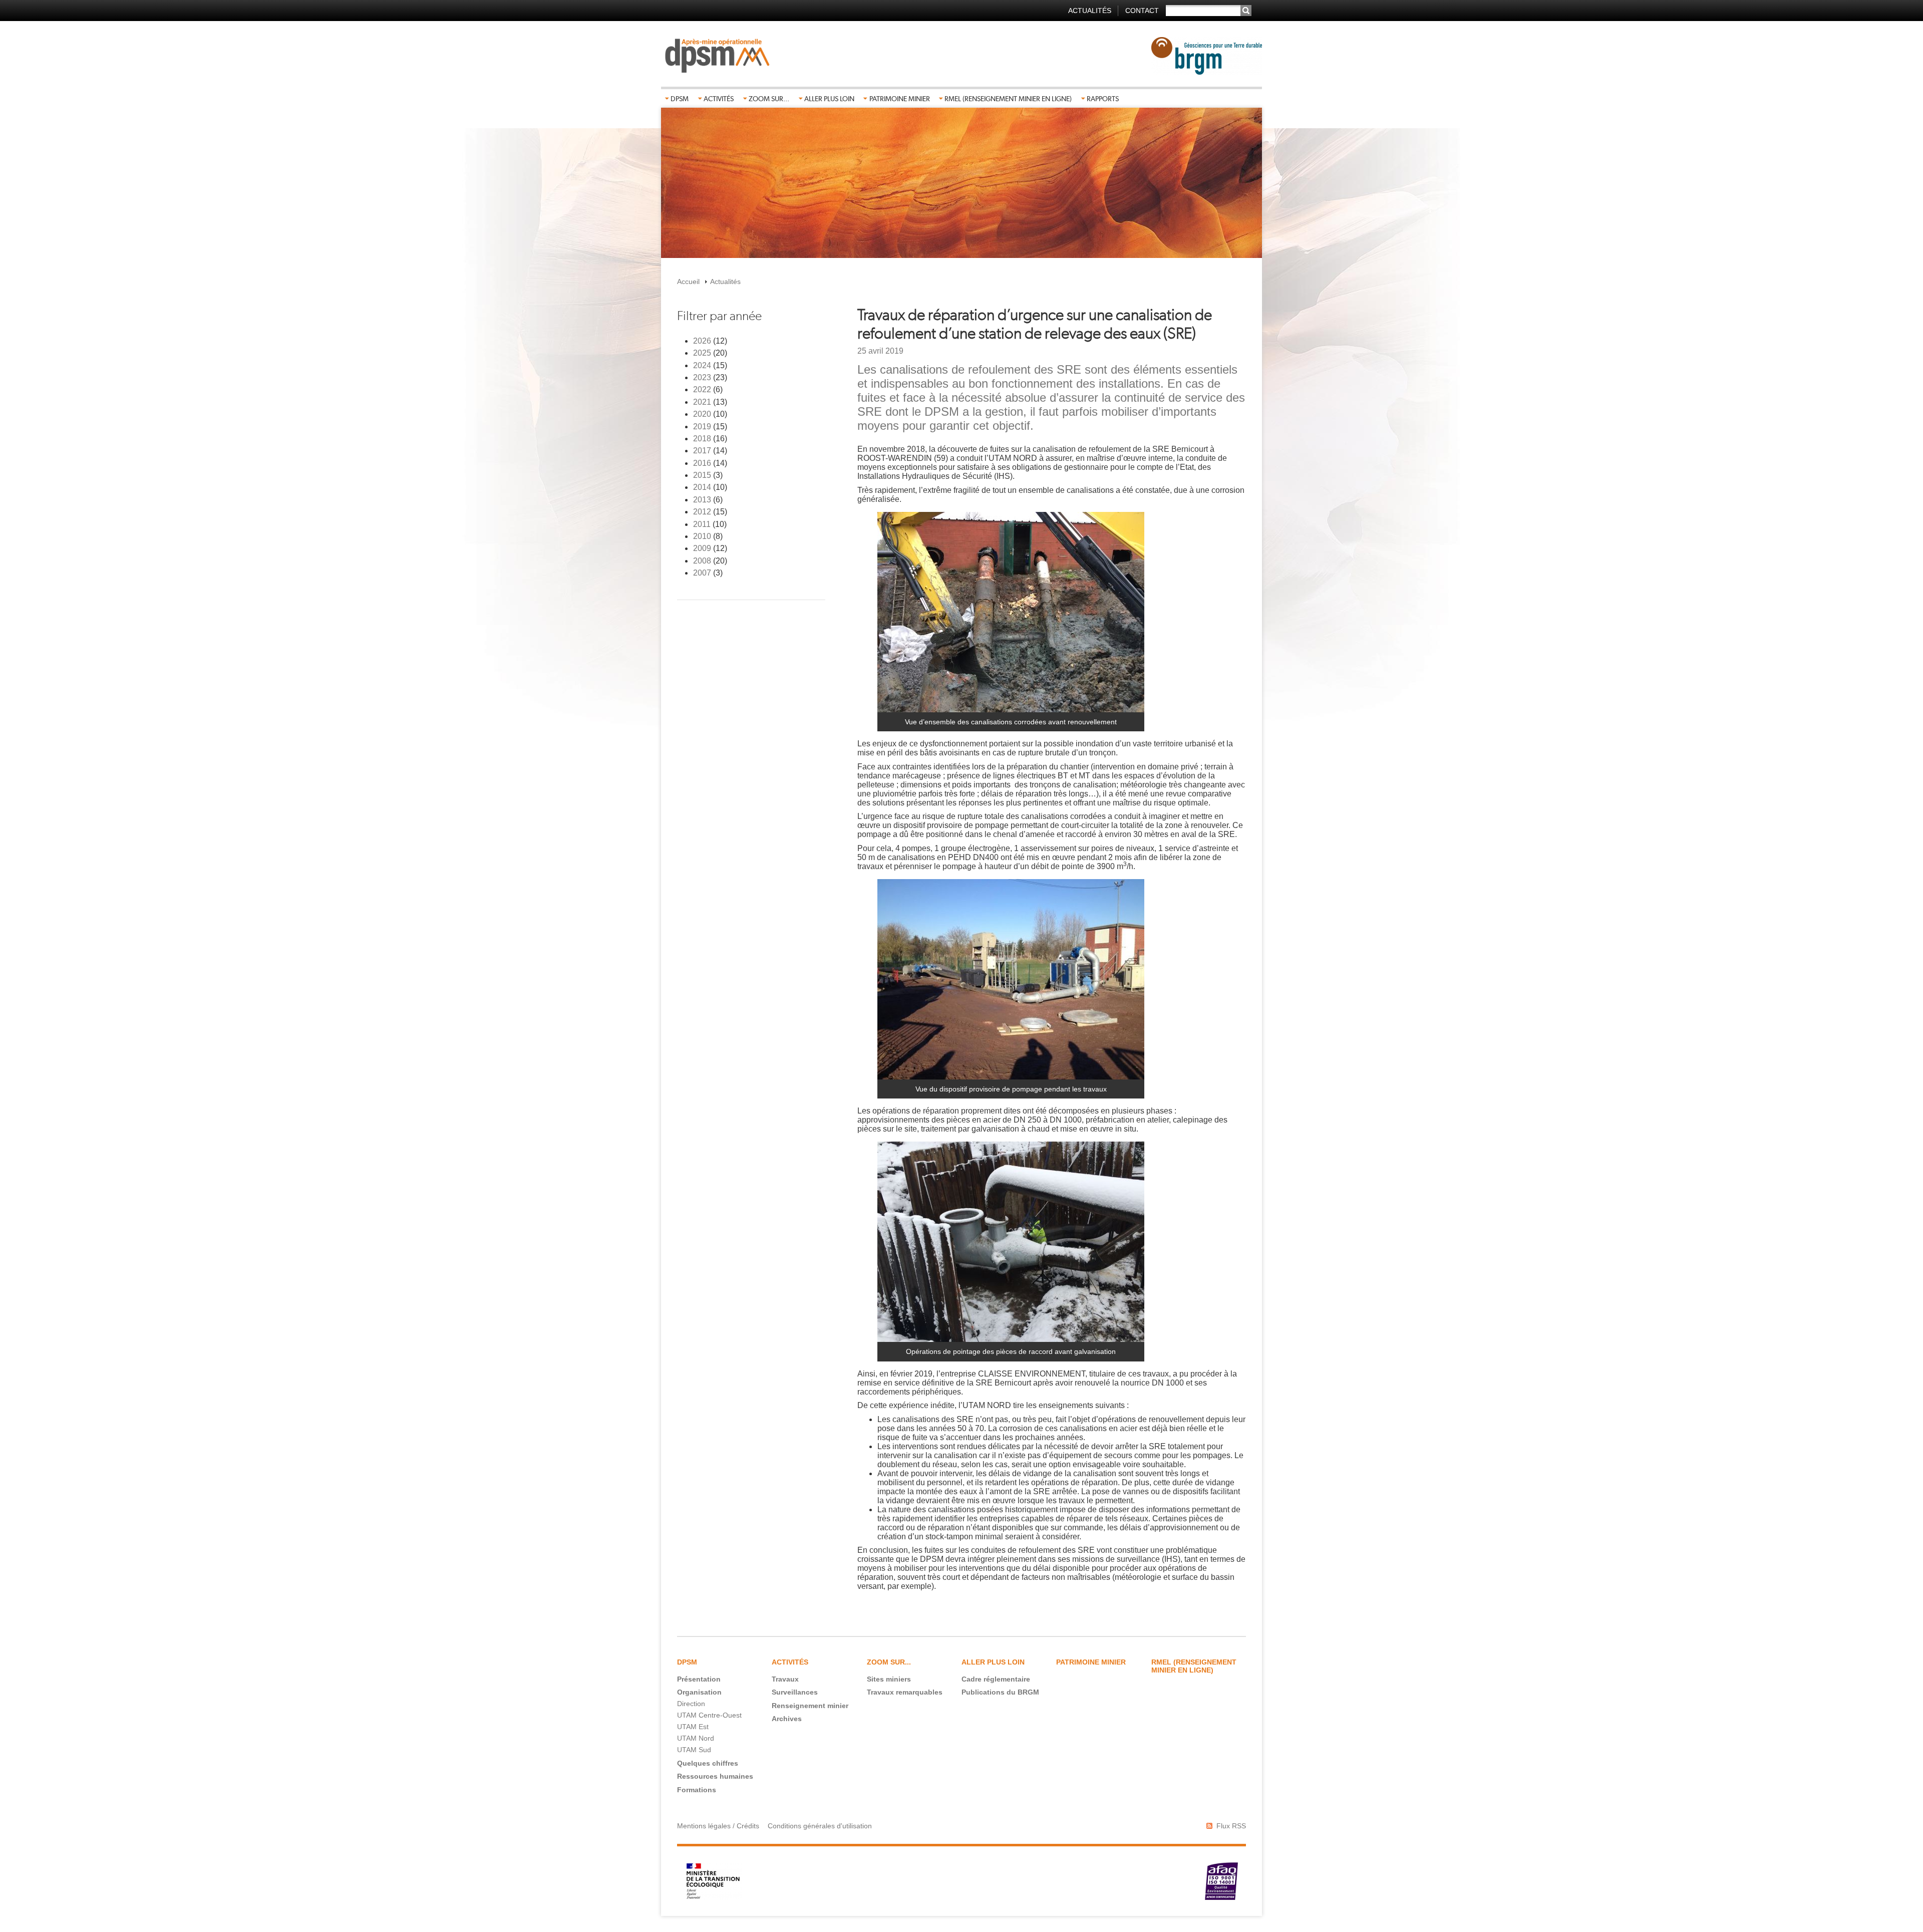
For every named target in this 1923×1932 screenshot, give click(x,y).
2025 (702, 353)
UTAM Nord (696, 1738)
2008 (702, 561)
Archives (787, 1719)
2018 (702, 439)
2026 (702, 341)
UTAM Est (693, 1727)
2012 (702, 512)
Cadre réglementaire (996, 1679)
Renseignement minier (810, 1706)
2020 (702, 414)
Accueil (688, 282)
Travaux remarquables (905, 1692)
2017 (702, 451)
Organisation (699, 1692)
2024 (702, 365)
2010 (702, 536)
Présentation (699, 1679)
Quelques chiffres (708, 1763)
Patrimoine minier (900, 99)
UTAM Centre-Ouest (709, 1715)
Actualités (1090, 11)
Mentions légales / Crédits (718, 1826)
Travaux (785, 1679)
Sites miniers (889, 1679)
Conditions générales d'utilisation (820, 1826)
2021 (702, 402)
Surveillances (795, 1692)
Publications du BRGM (1000, 1692)
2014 (702, 487)
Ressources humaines (715, 1776)
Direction (691, 1704)
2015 (702, 475)
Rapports (1103, 99)
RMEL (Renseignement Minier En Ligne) (1008, 99)
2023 (702, 377)
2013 (702, 500)
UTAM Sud (694, 1750)
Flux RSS (1231, 1826)
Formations (697, 1790)
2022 (702, 389)
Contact (1142, 11)
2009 (702, 548)
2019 (702, 427)
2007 (702, 573)
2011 (702, 524)
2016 (702, 463)
